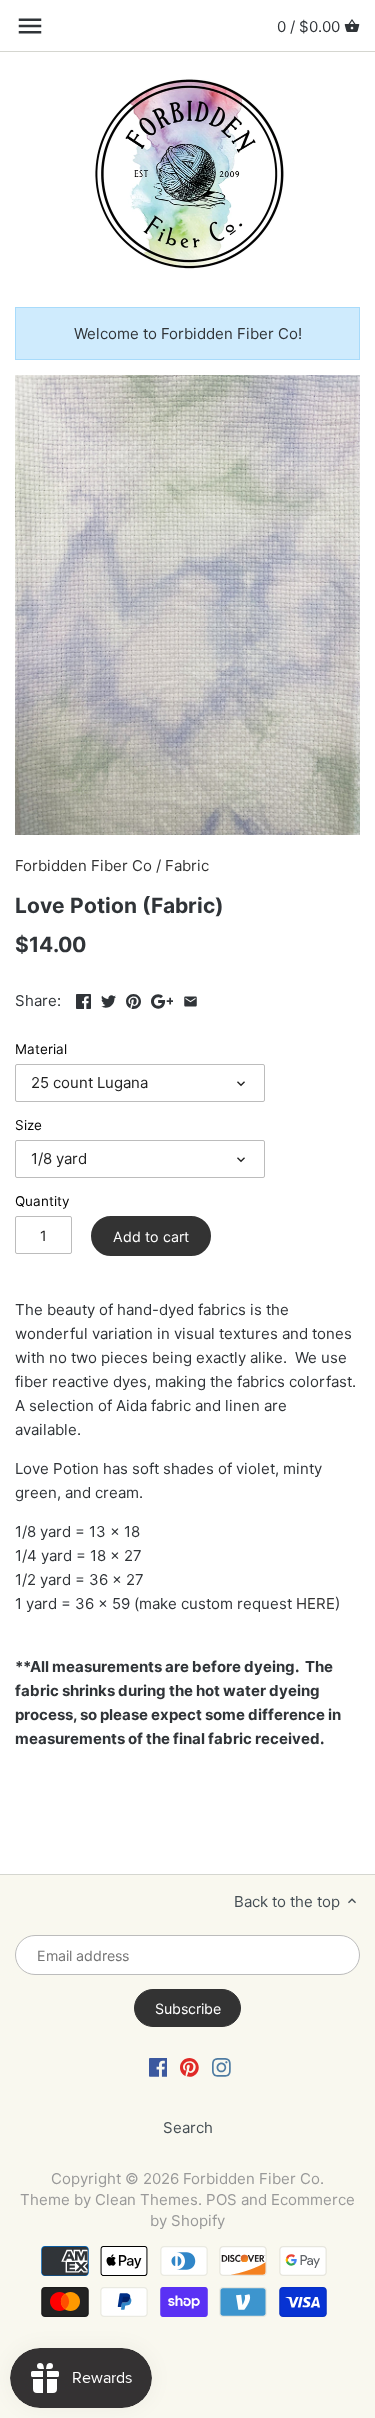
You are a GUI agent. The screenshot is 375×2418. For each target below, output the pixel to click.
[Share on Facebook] (83, 998)
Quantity (42, 1201)
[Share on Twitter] (108, 998)
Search (188, 2127)
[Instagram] (221, 2066)
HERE (315, 1603)
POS (221, 2199)
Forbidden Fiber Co (83, 865)
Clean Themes (146, 2199)
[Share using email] (190, 998)
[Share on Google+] (162, 998)
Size (28, 1125)
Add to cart (151, 1236)
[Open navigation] (30, 26)
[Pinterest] (189, 2066)
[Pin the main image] (133, 998)
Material (41, 1049)
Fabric (187, 865)
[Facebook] (158, 2066)
